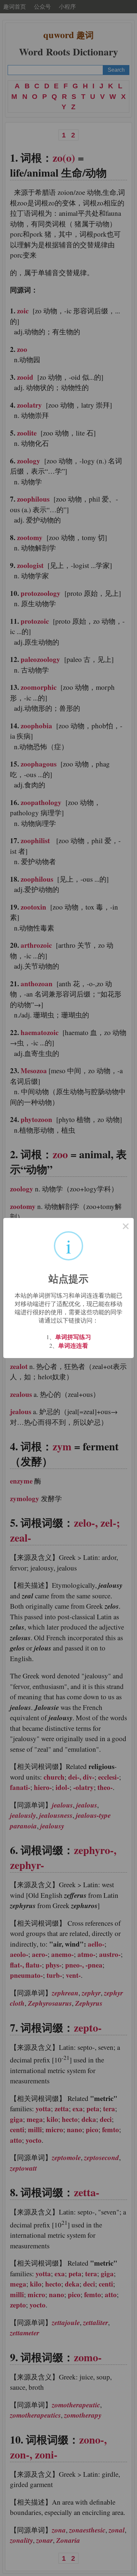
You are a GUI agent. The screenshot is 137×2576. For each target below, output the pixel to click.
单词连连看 (73, 1345)
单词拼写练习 (73, 1337)
